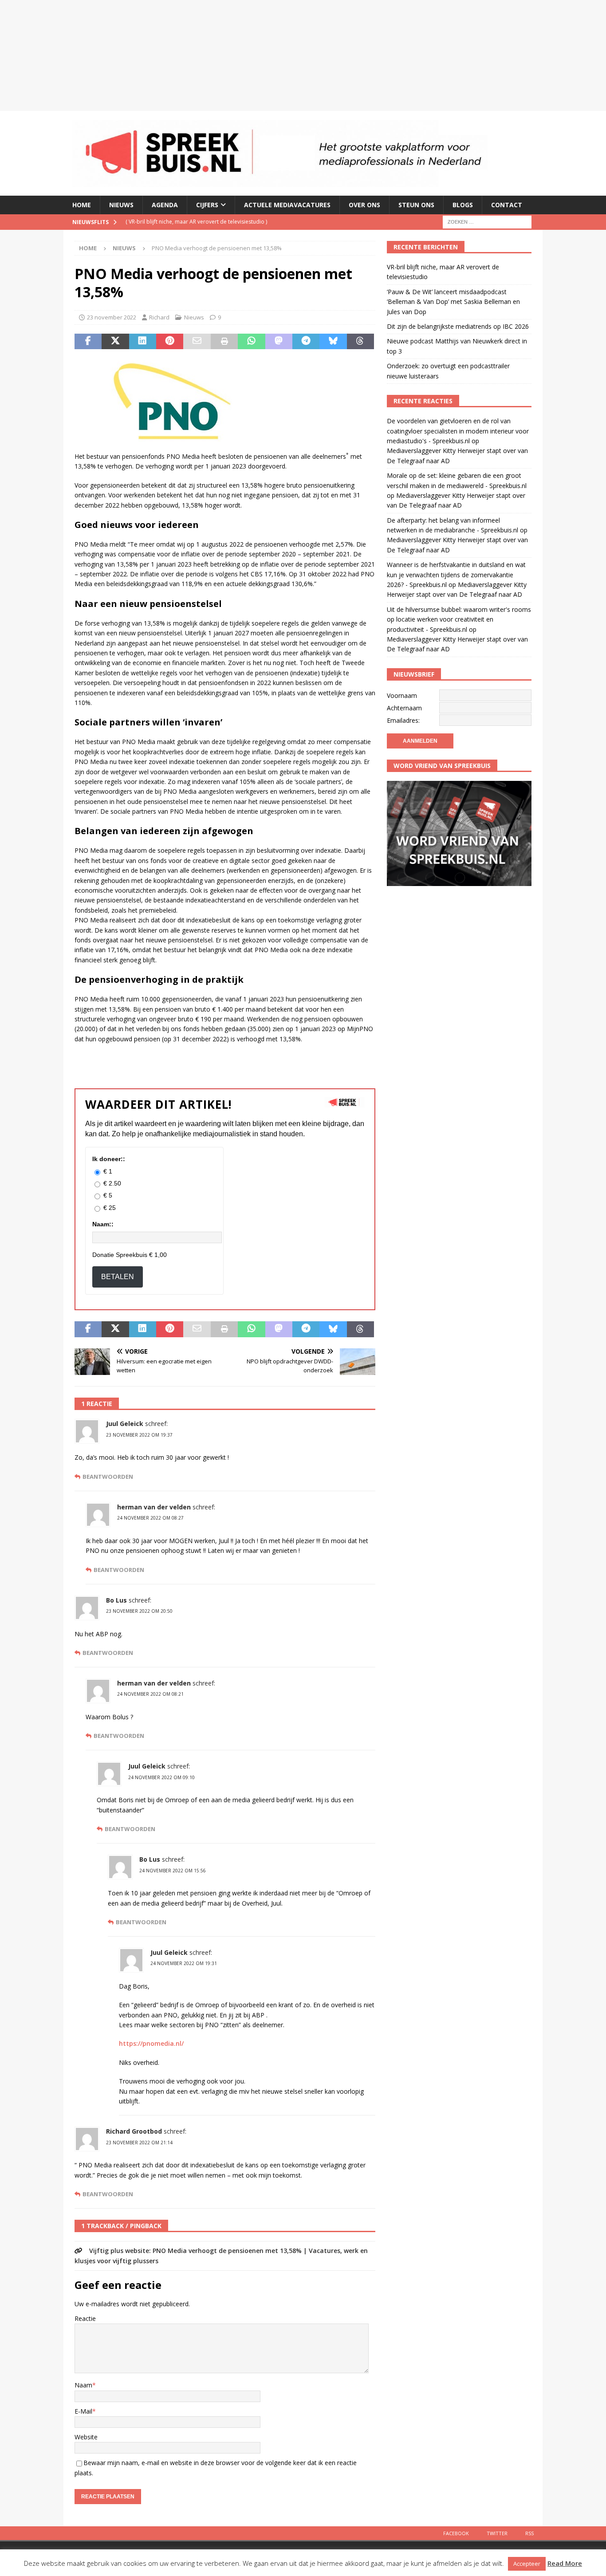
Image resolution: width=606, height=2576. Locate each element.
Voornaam (402, 695)
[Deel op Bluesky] (333, 342)
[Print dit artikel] (224, 342)
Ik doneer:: (109, 1159)
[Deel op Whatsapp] (251, 342)
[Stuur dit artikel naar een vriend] (197, 342)
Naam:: (103, 1224)
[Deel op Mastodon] (279, 342)
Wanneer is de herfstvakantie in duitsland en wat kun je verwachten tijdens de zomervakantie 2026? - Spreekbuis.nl (456, 575)
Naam (83, 2385)
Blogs (463, 205)
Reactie (85, 2318)
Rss (529, 2533)
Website (86, 2437)
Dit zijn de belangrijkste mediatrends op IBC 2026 (458, 326)
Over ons (364, 205)
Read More (565, 2563)
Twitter (497, 2533)
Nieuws (121, 205)
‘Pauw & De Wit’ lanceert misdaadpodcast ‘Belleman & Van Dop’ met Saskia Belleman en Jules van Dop (453, 302)
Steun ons (416, 205)
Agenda (165, 205)
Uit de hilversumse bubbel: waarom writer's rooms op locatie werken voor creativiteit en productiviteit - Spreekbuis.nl (459, 619)
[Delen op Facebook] (88, 342)
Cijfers (207, 205)
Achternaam (404, 708)
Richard (159, 317)
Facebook (456, 2533)
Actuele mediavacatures (287, 205)
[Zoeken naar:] (487, 221)
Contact (507, 205)
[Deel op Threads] (360, 342)
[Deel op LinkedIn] (143, 342)
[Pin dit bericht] (170, 342)
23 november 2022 (112, 317)
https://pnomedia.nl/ (151, 2043)
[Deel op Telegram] (306, 342)
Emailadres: (403, 720)
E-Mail (83, 2411)
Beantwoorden (108, 1477)
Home (82, 205)
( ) (243, 229)
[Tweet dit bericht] (115, 342)
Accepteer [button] (527, 2564)
